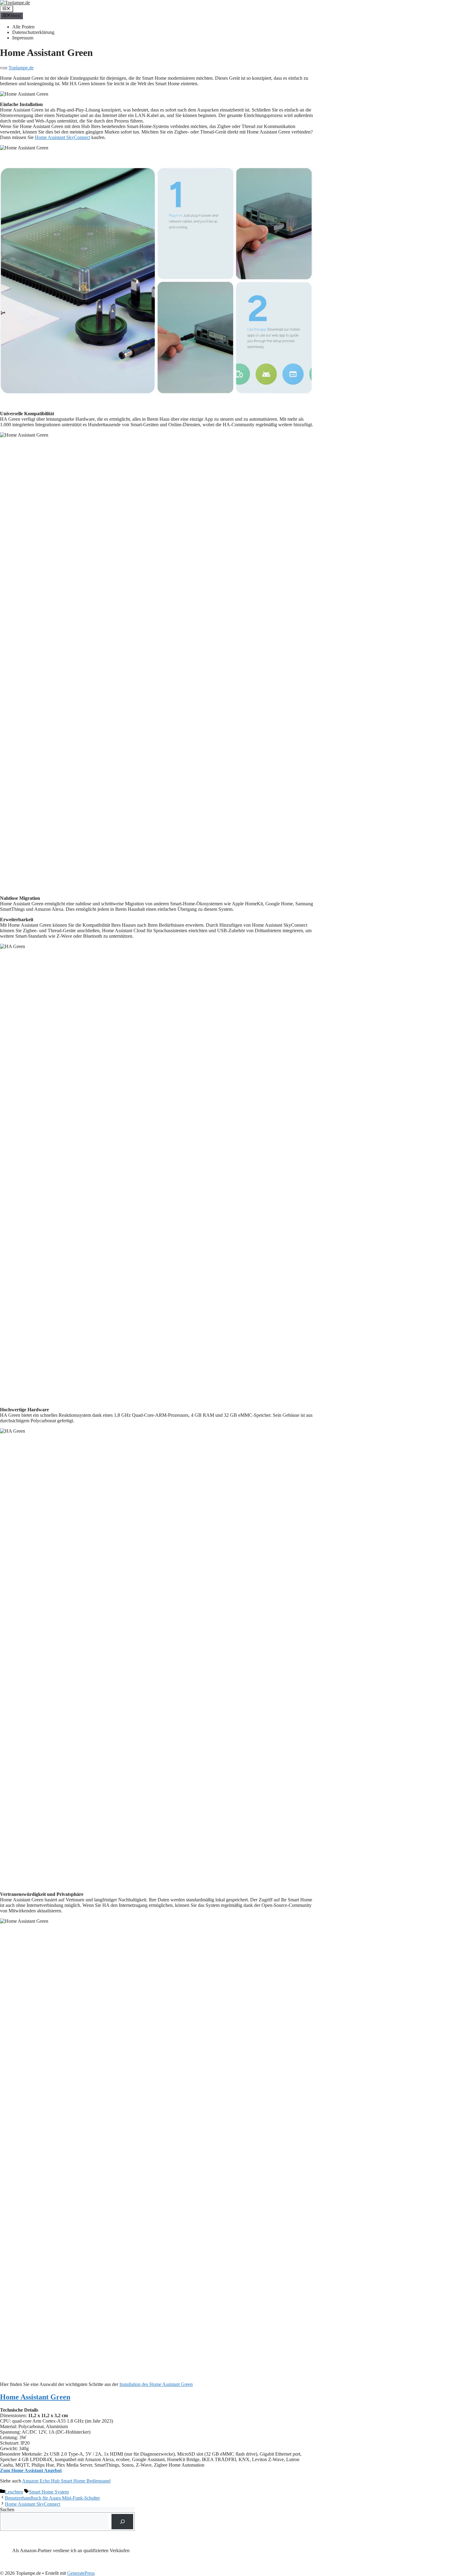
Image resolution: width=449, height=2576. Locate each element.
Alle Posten (23, 27)
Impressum (23, 38)
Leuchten (14, 2492)
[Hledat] (122, 2521)
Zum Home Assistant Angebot (31, 2470)
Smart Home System (49, 2492)
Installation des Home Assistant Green (156, 2384)
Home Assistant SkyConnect (62, 137)
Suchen (7, 2510)
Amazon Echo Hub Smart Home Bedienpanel (66, 2481)
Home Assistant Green (35, 2397)
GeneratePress (81, 2573)
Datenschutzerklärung (33, 32)
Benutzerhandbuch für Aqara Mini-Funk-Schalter (52, 2498)
